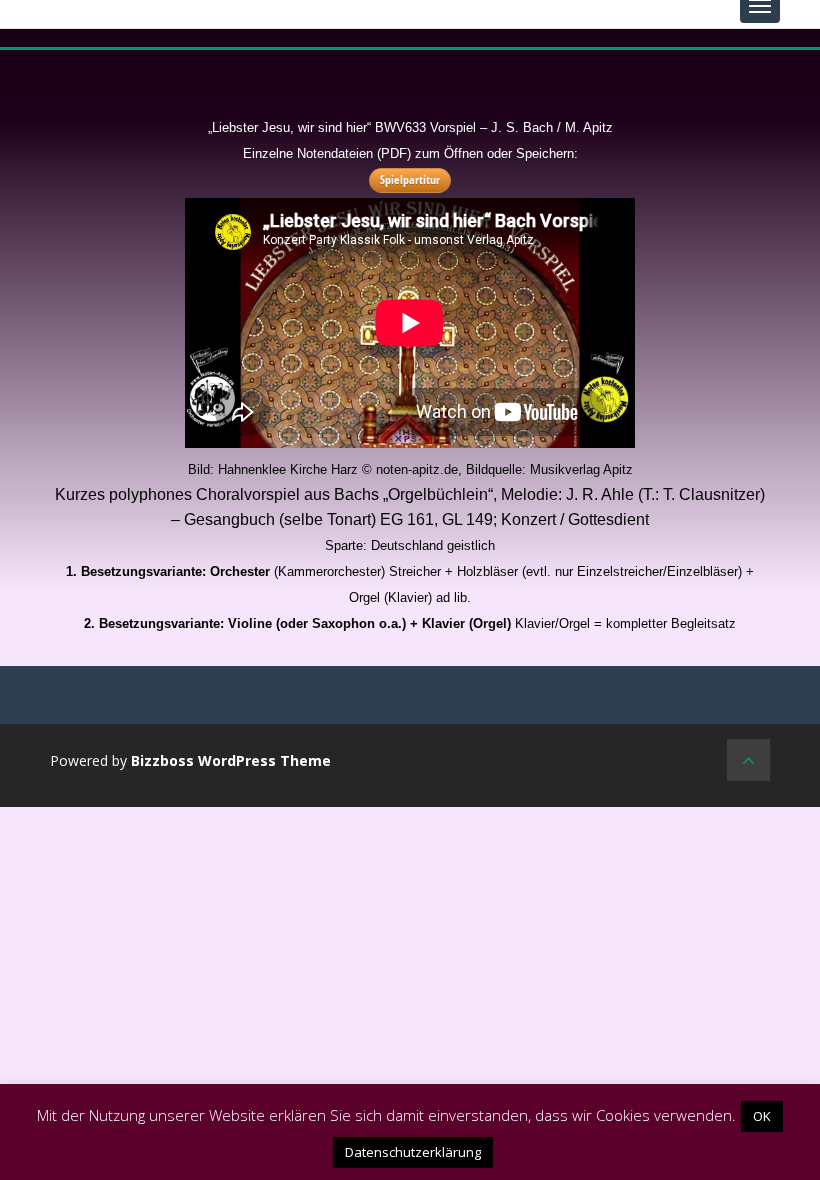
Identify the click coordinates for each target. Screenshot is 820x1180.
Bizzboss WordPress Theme (231, 760)
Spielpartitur (410, 179)
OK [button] (762, 1116)
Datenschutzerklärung (413, 1152)
